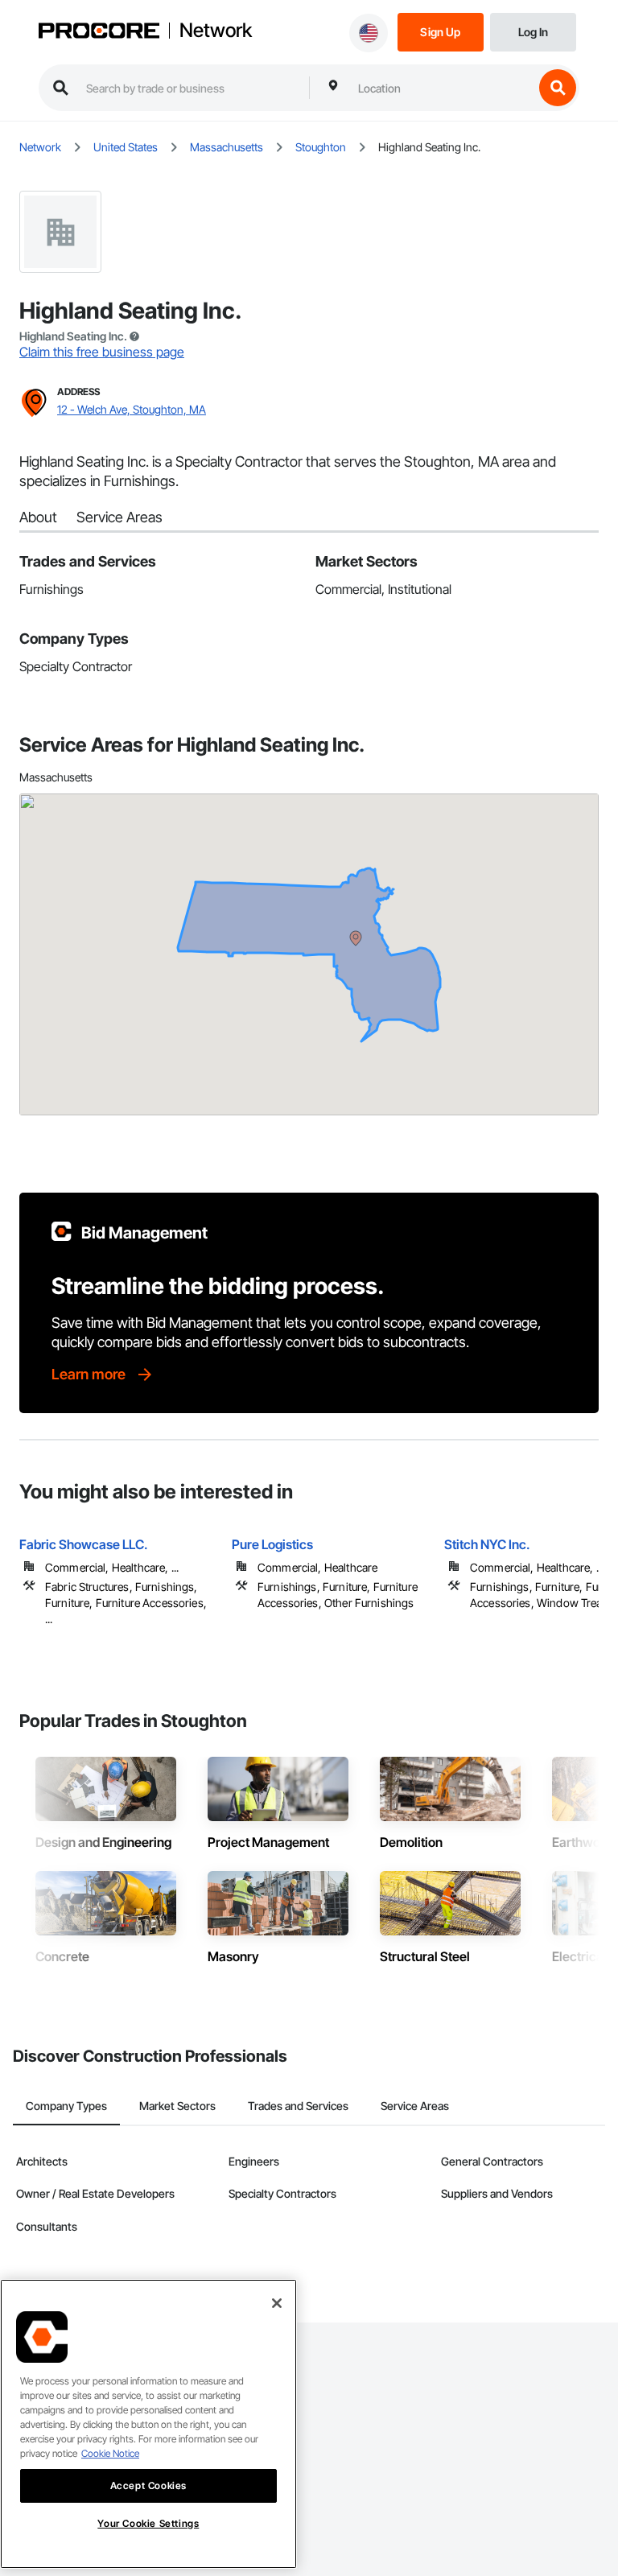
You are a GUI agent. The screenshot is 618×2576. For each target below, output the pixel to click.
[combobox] (442, 88)
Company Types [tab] (66, 2106)
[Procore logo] (99, 32)
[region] (148, 2424)
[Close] (277, 2303)
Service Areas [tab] (415, 2106)
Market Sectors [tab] (177, 2106)
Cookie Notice (110, 2453)
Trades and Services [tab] (298, 2106)
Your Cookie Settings (148, 2523)
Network (216, 31)
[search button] (558, 88)
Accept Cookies (148, 2485)
